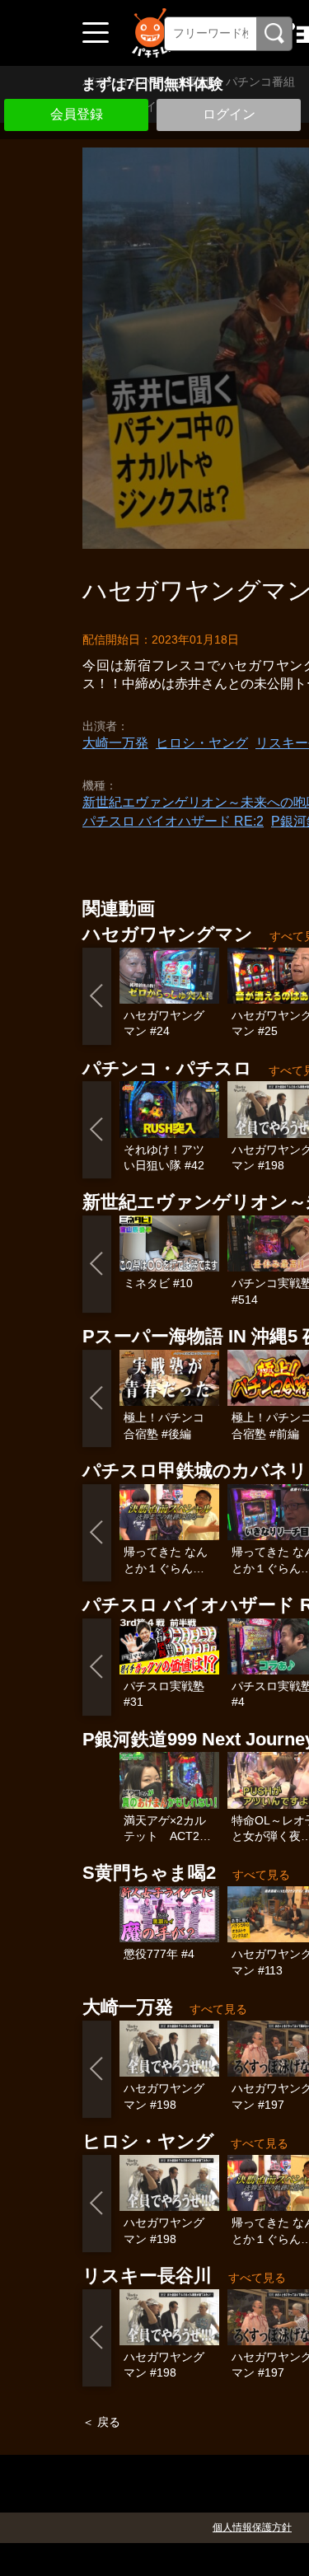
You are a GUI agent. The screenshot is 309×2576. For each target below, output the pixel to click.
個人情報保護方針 (252, 2527)
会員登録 (77, 114)
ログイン (229, 114)
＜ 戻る (101, 2422)
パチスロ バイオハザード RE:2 (173, 821)
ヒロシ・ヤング (202, 743)
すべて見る (261, 1875)
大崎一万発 (115, 743)
